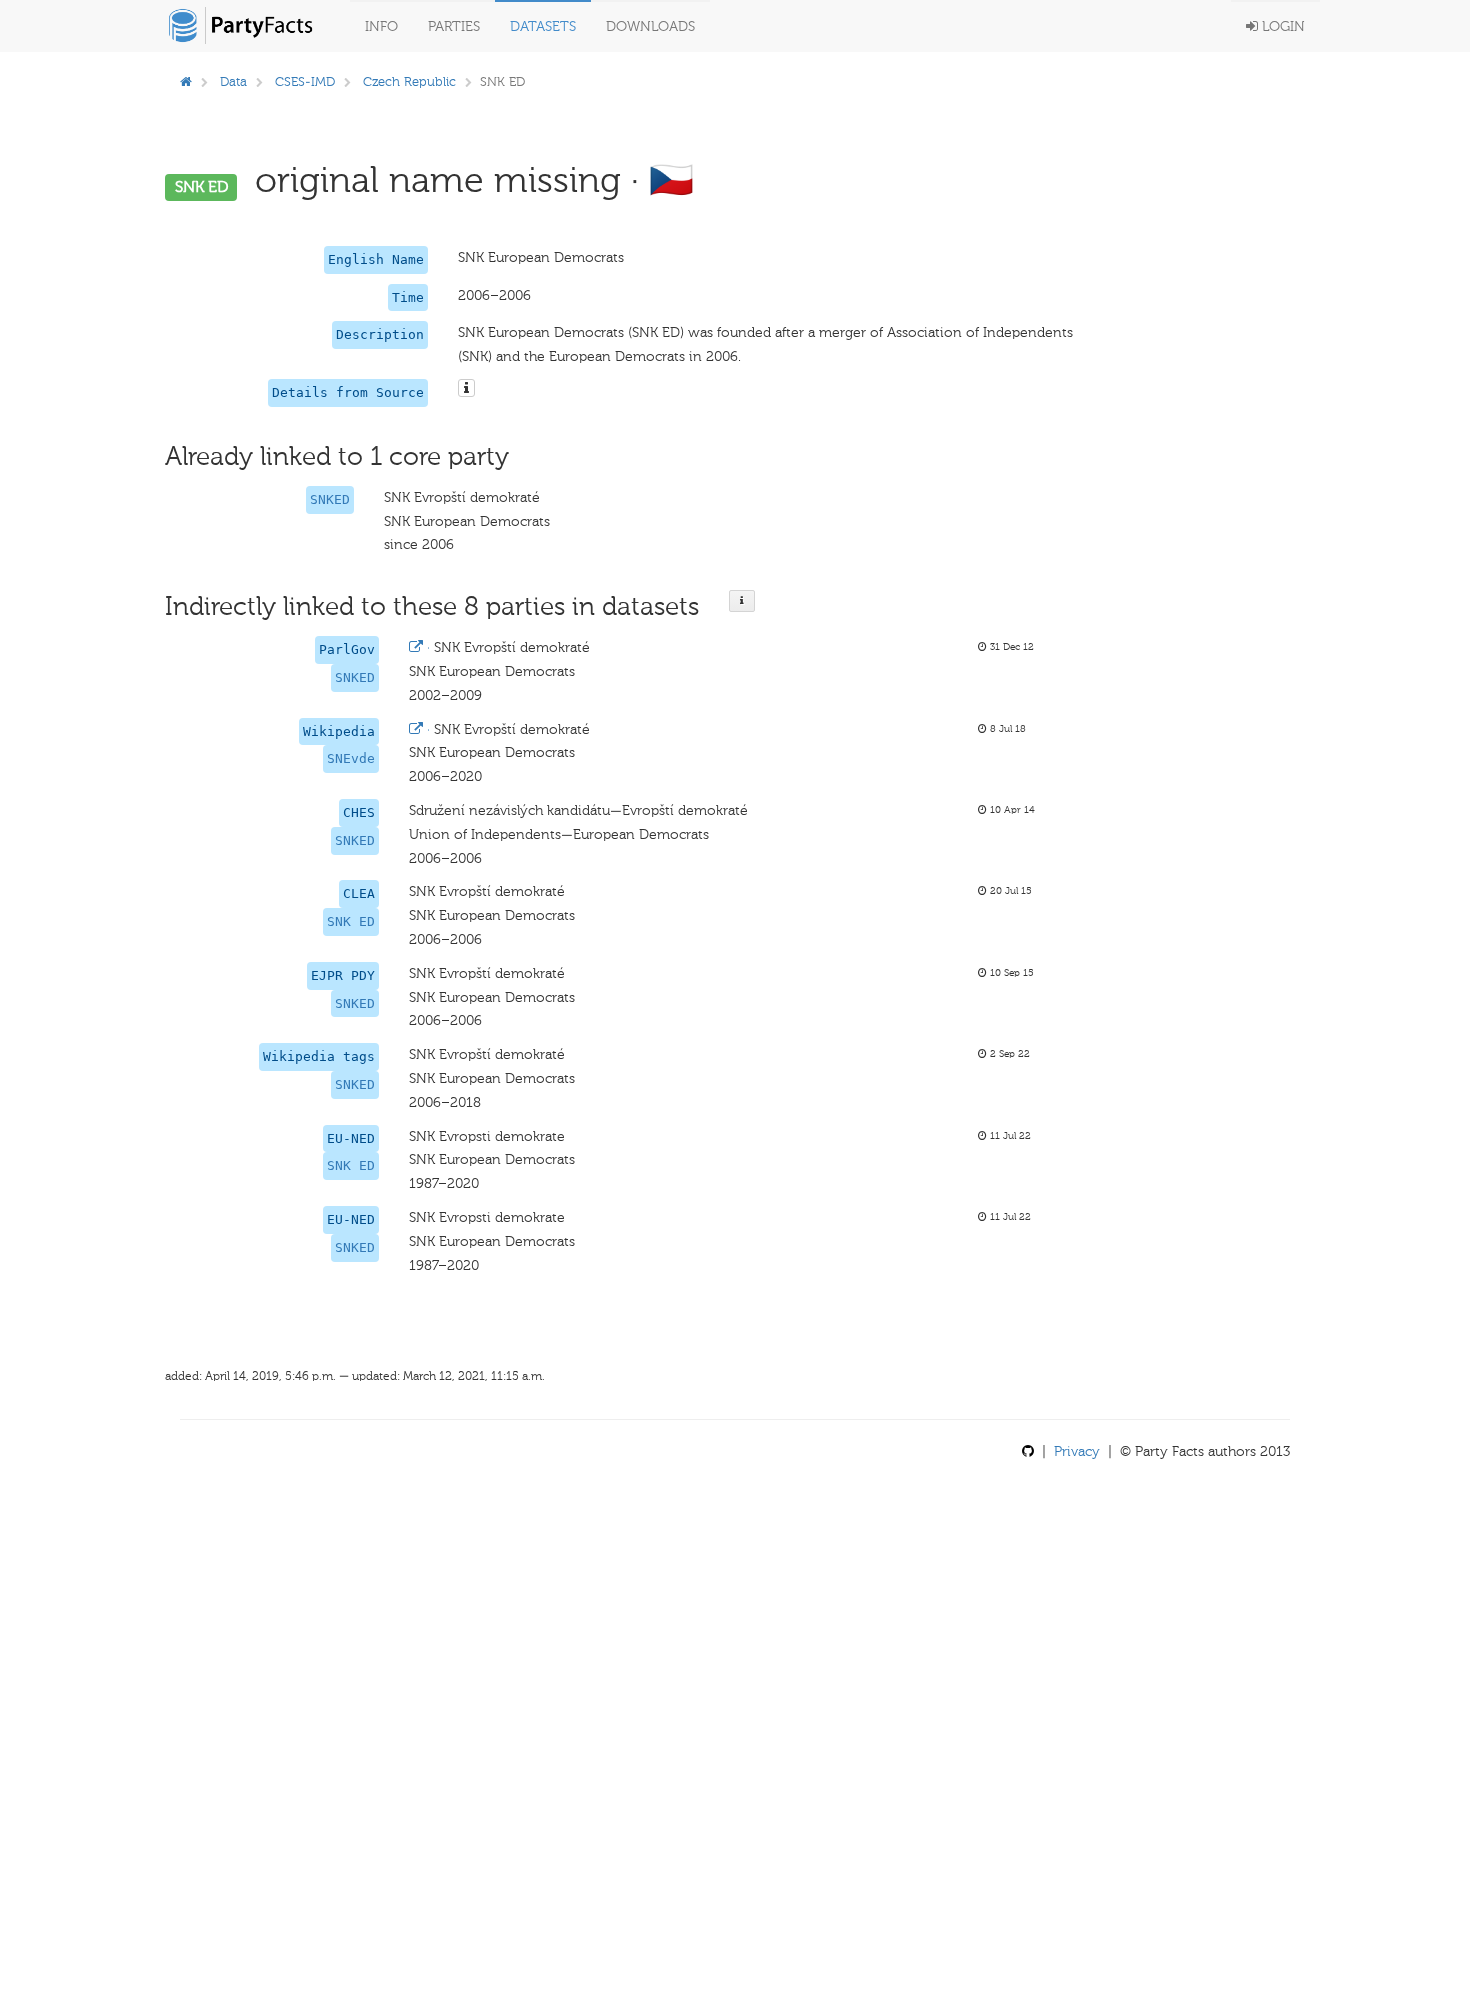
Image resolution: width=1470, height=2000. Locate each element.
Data (233, 81)
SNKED (330, 499)
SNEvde (351, 758)
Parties (454, 26)
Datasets (543, 26)
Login (1281, 26)
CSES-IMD (305, 81)
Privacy (1077, 1451)
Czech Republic (409, 81)
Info (381, 26)
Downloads (650, 26)
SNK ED (351, 921)
